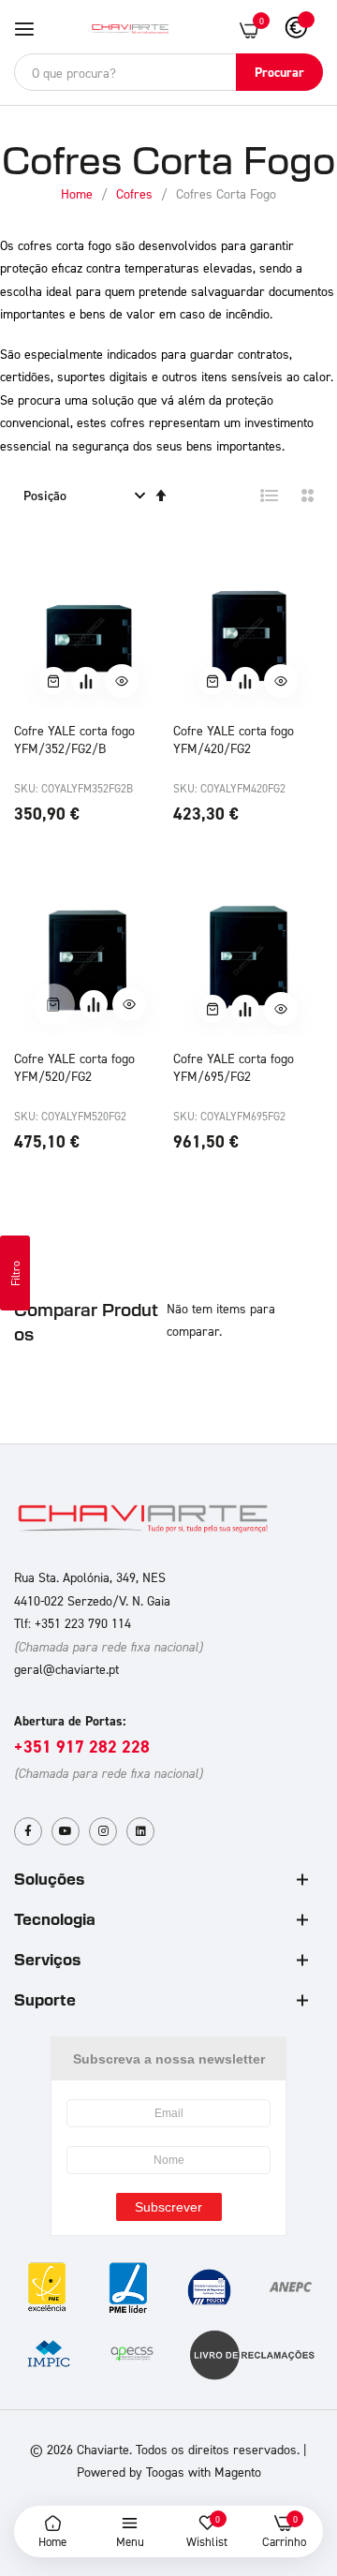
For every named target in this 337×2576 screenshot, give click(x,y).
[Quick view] (122, 681)
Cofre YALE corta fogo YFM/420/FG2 (234, 740)
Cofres (136, 193)
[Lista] (270, 496)
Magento (238, 2472)
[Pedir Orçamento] (86, 681)
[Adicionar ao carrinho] (53, 681)
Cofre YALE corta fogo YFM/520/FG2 (74, 1067)
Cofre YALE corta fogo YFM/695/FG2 (234, 1067)
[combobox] (168, 72)
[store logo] (131, 29)
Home (79, 193)
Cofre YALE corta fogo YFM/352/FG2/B (74, 740)
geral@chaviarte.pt (66, 1669)
